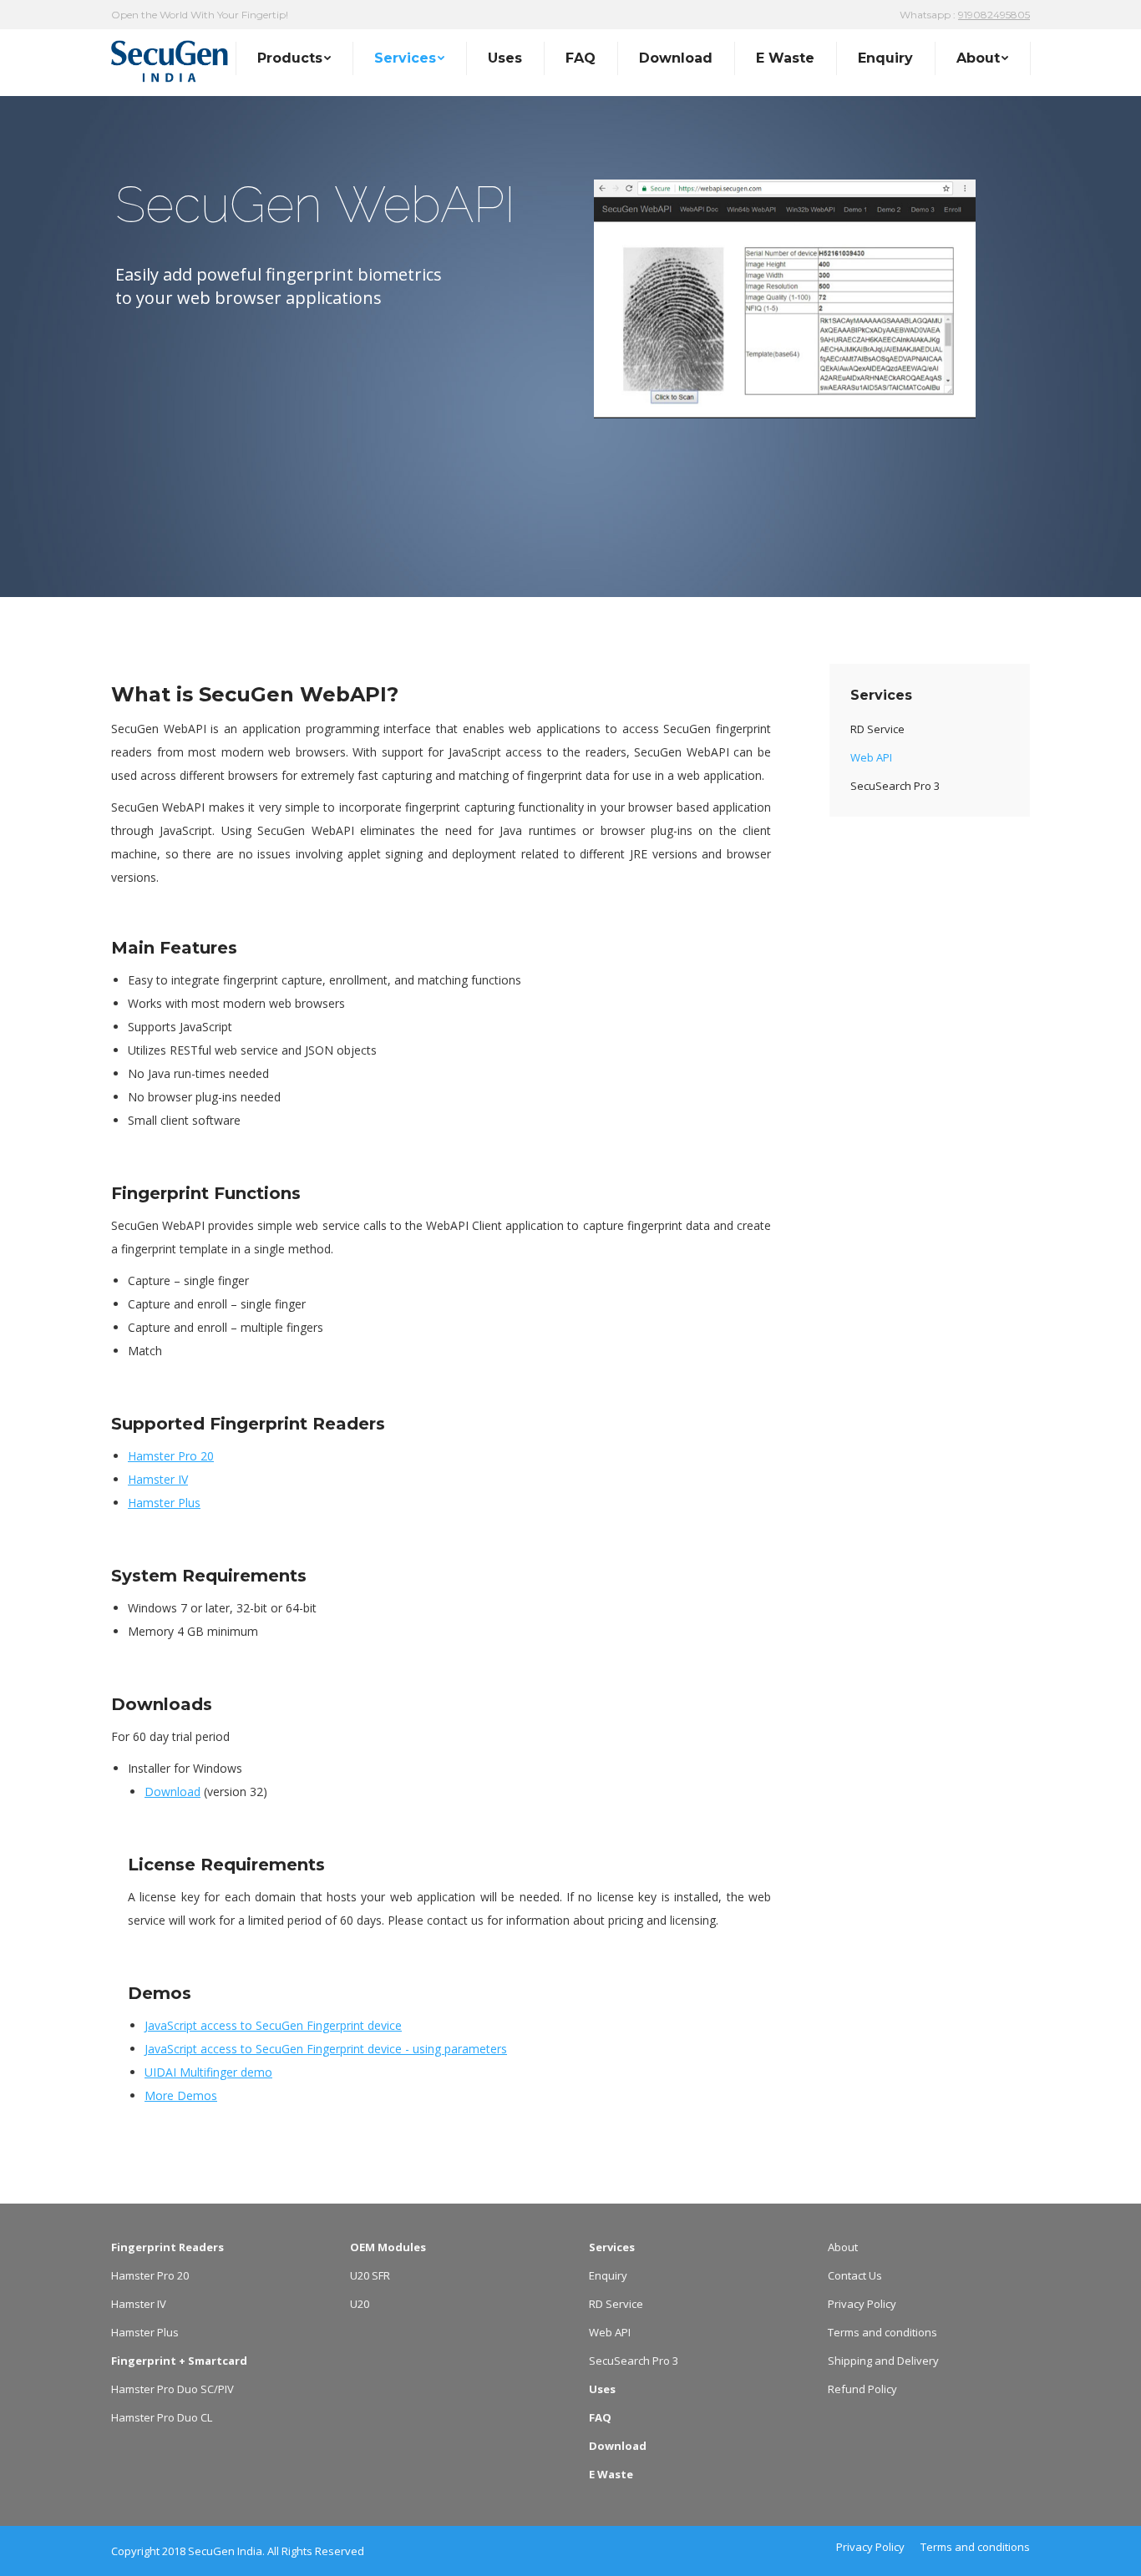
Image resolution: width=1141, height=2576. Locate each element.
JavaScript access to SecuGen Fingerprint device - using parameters (326, 2049)
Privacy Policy (862, 2304)
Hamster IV (158, 1479)
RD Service (616, 2304)
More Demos (181, 2095)
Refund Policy (862, 2389)
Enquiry (608, 2275)
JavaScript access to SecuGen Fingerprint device (273, 2025)
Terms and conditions (882, 2332)
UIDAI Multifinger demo (208, 2072)
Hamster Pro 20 (171, 1456)
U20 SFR (370, 2275)
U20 (360, 2304)
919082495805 (994, 15)
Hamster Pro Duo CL (162, 2417)
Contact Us (855, 2275)
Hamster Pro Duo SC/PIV (172, 2389)
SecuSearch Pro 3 (634, 2361)
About (843, 2247)
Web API (610, 2332)
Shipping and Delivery (883, 2361)
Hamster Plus (164, 1503)
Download (172, 1792)
